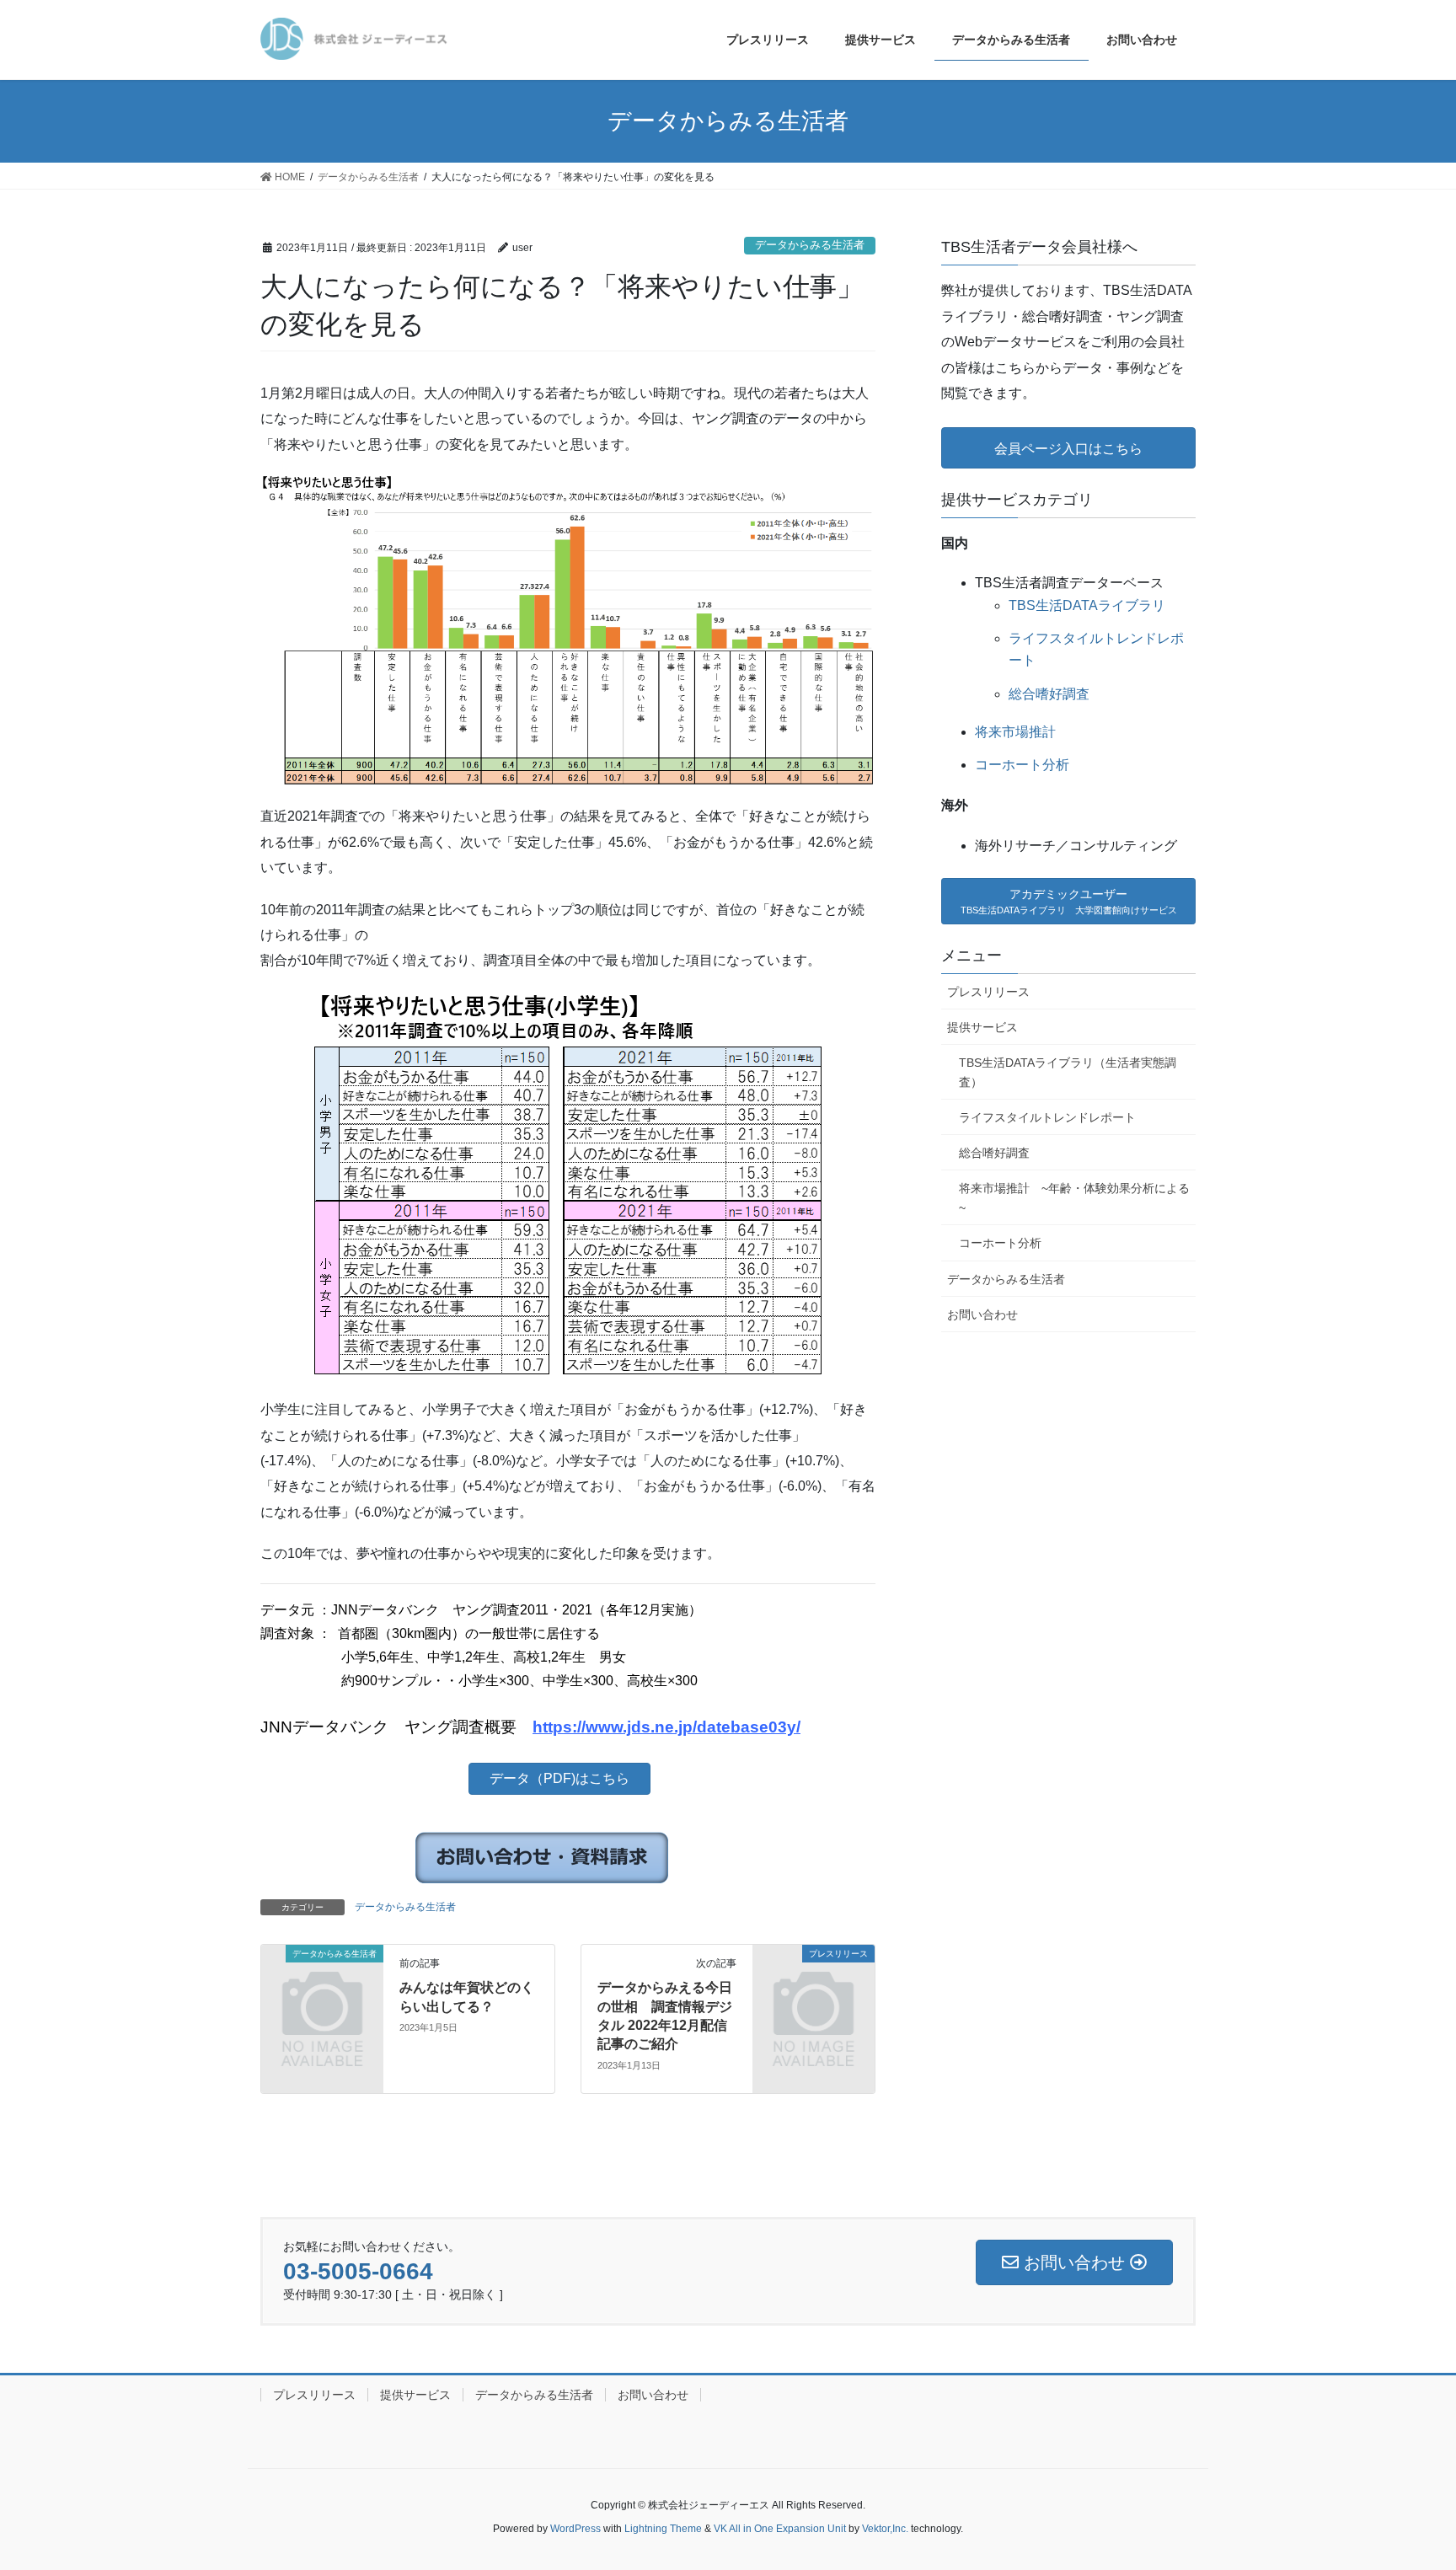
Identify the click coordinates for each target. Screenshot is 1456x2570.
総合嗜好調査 (1049, 694)
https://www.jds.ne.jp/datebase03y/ (666, 1727)
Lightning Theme (663, 2529)
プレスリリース (988, 992)
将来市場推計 (1015, 732)
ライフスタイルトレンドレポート (1047, 1117)
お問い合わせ (982, 1314)
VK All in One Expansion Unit (780, 2529)
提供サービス (982, 1027)
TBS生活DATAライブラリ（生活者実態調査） (1068, 1072)
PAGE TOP (1426, 2472)
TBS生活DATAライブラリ (1087, 605)
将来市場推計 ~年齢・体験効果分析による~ (1074, 1198)
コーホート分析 (1022, 765)
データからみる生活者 (810, 245)
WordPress (575, 2529)
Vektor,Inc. (885, 2529)
